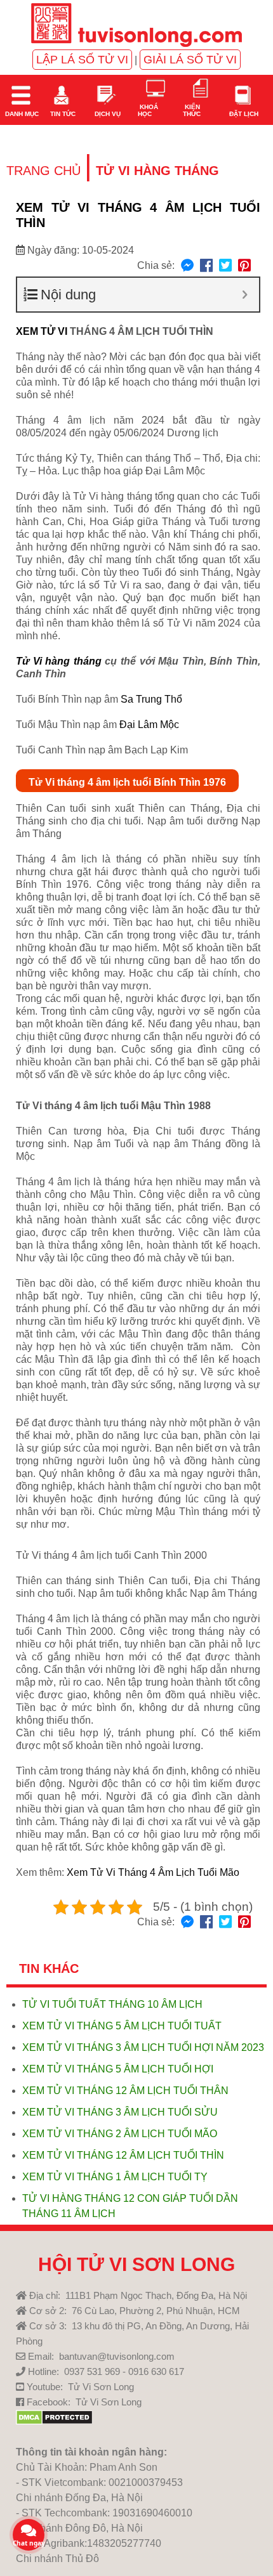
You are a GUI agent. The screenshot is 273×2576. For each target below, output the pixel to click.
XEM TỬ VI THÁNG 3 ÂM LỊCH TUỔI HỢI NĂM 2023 (143, 2047)
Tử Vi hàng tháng (59, 661)
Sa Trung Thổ (151, 699)
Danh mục (21, 114)
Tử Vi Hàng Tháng (157, 171)
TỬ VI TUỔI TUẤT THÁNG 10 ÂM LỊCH (112, 2004)
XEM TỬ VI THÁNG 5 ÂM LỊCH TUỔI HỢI (118, 2069)
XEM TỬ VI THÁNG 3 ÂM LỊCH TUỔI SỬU (120, 2112)
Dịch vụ (107, 114)
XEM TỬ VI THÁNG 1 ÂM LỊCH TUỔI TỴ (115, 2177)
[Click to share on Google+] (244, 266)
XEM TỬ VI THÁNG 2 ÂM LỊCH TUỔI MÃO (120, 2134)
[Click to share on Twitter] (225, 266)
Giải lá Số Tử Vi (190, 60)
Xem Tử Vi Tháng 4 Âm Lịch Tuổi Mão (153, 1872)
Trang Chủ (43, 171)
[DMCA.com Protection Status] (54, 2422)
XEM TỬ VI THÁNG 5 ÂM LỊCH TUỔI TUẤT (122, 2026)
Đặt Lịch (243, 114)
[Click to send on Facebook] (187, 266)
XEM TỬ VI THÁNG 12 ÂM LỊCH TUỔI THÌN (123, 2155)
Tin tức (62, 114)
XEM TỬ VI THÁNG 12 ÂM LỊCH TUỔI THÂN (125, 2091)
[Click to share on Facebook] (206, 266)
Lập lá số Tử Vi (82, 60)
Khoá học (148, 110)
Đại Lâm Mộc (149, 725)
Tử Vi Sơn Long (101, 2387)
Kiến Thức (192, 110)
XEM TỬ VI (42, 331)
